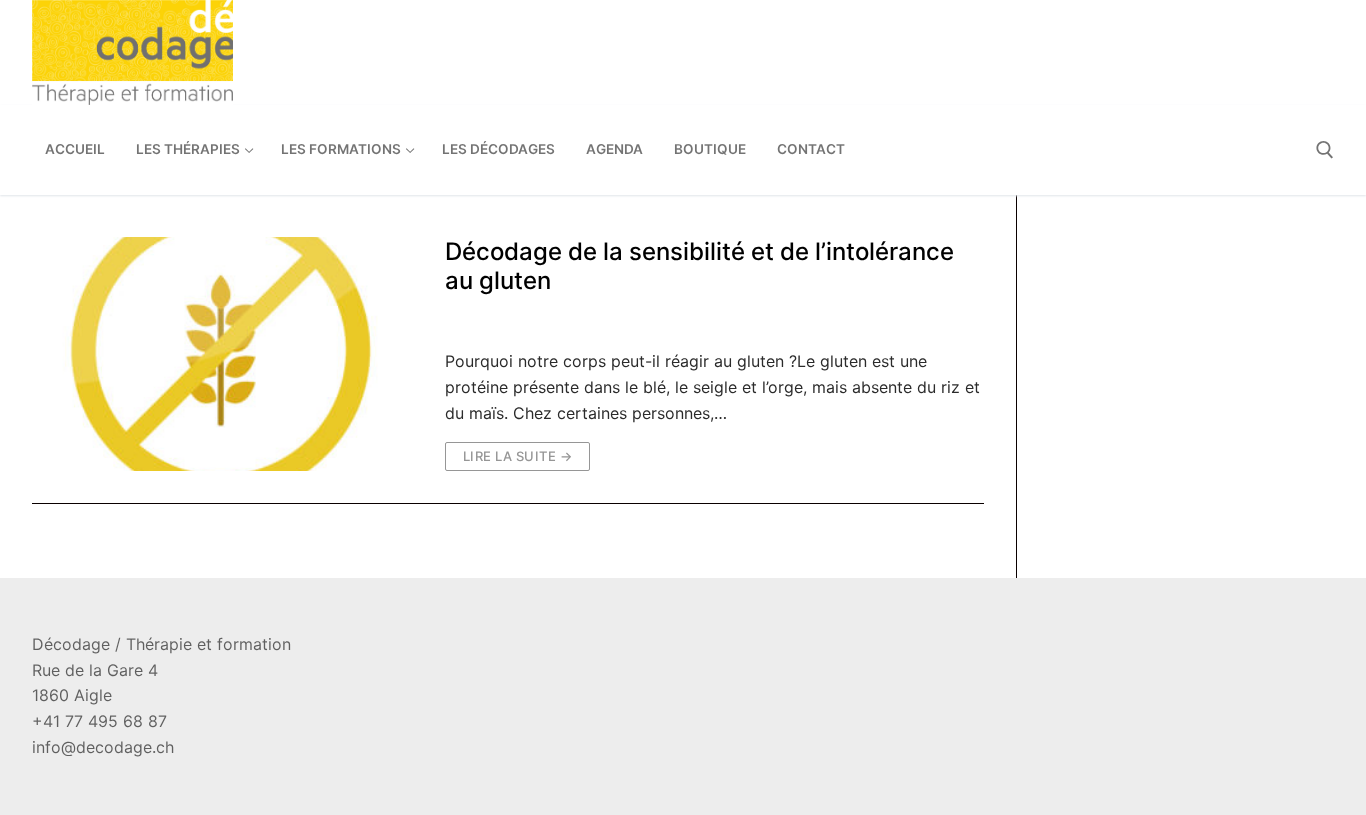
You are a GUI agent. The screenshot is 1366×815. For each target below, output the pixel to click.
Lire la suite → (518, 456)
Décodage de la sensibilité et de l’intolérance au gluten (699, 266)
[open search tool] (1325, 150)
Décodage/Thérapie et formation (819, 321)
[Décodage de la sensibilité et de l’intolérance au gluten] (222, 354)
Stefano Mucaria (516, 321)
